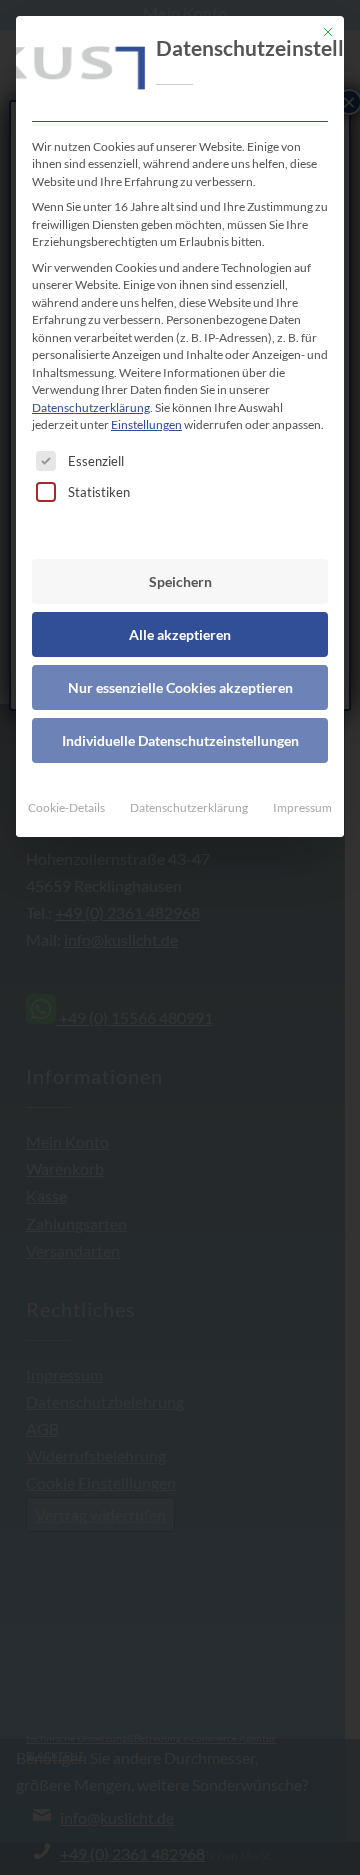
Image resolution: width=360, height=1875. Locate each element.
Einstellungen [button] (146, 424)
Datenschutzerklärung (91, 407)
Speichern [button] (180, 581)
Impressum (302, 807)
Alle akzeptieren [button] (180, 634)
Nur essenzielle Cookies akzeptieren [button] (180, 687)
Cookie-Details (66, 807)
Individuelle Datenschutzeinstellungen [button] (180, 740)
